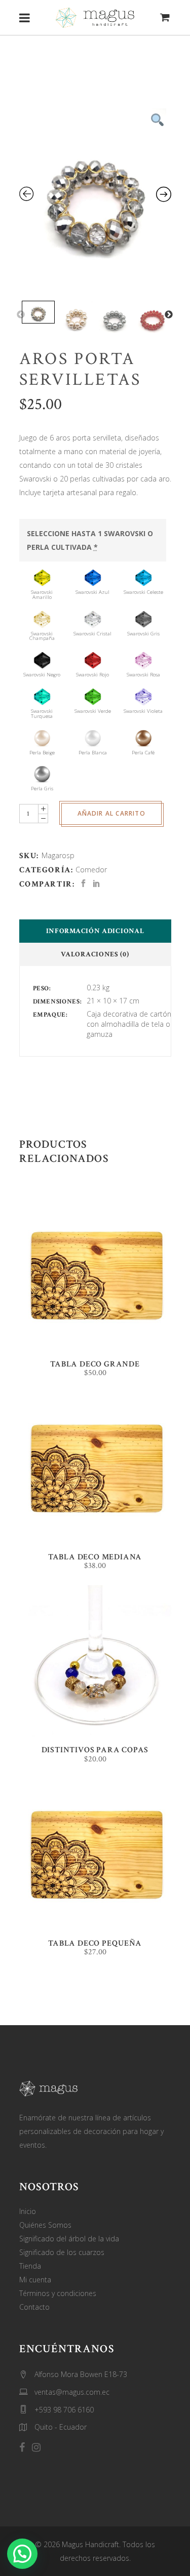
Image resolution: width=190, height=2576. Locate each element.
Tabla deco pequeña (95, 1943)
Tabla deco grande (95, 1364)
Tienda (30, 2266)
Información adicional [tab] (95, 931)
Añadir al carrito (111, 813)
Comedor (91, 870)
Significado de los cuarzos (62, 2252)
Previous (21, 315)
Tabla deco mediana (95, 1557)
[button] (22, 2554)
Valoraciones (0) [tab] (95, 954)
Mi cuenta (35, 2280)
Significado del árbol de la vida (69, 2239)
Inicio (28, 2211)
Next (169, 315)
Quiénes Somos (45, 2225)
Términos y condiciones (58, 2293)
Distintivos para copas (95, 1750)
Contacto (34, 2307)
